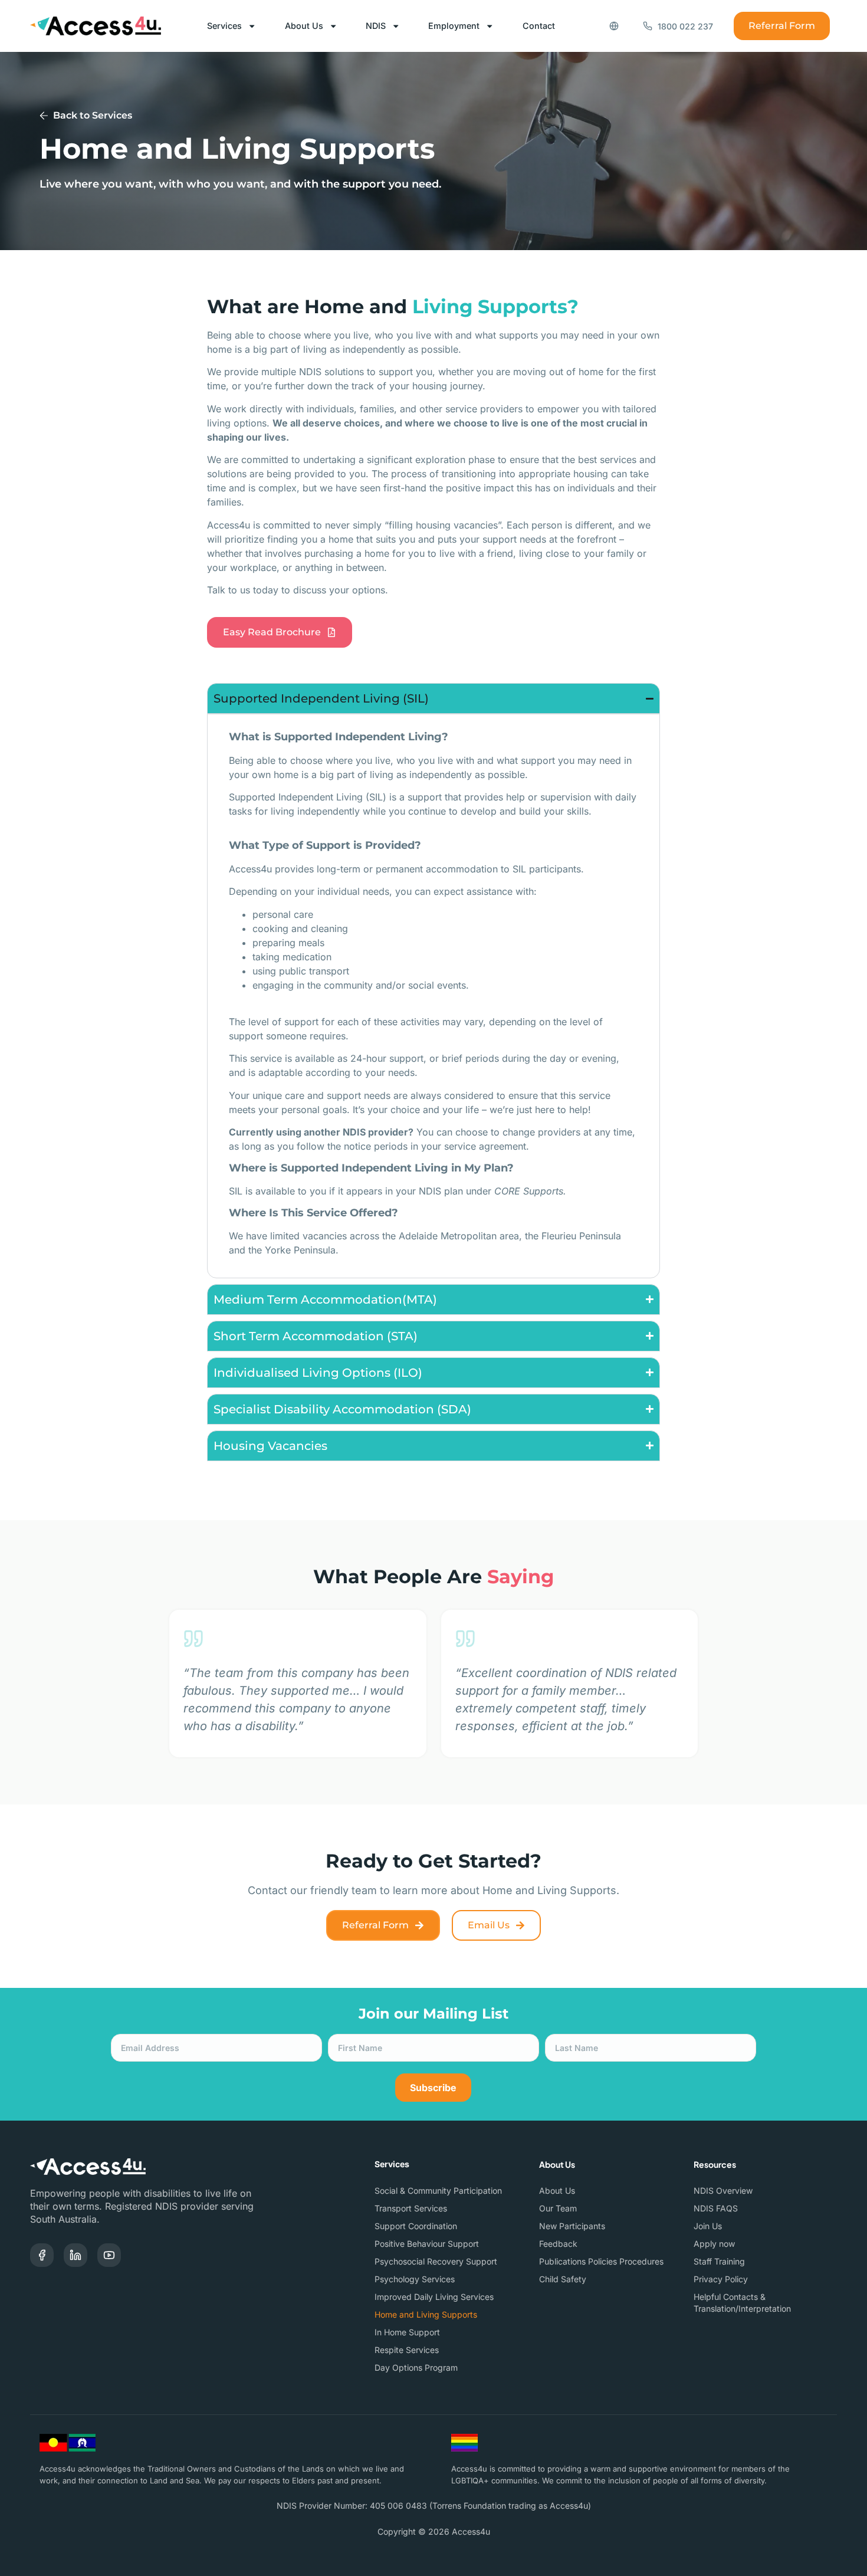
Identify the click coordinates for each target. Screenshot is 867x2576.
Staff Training (719, 2261)
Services (224, 26)
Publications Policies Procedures (601, 2261)
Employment (454, 26)
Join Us (708, 2226)
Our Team (558, 2208)
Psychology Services (415, 2279)
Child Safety (563, 2279)
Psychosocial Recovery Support (436, 2261)
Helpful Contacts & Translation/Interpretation (742, 2303)
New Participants (572, 2226)
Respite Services (407, 2350)
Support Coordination (416, 2226)
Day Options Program (416, 2367)
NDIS (376, 26)
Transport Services (411, 2208)
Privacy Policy (721, 2279)
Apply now (714, 2244)
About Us (304, 26)
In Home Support (407, 2332)
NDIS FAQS (716, 2208)
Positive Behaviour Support (427, 2244)
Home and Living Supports (426, 2314)
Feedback (558, 2244)
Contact (539, 26)
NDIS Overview (723, 2191)
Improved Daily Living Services (434, 2297)
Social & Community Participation (438, 2191)
